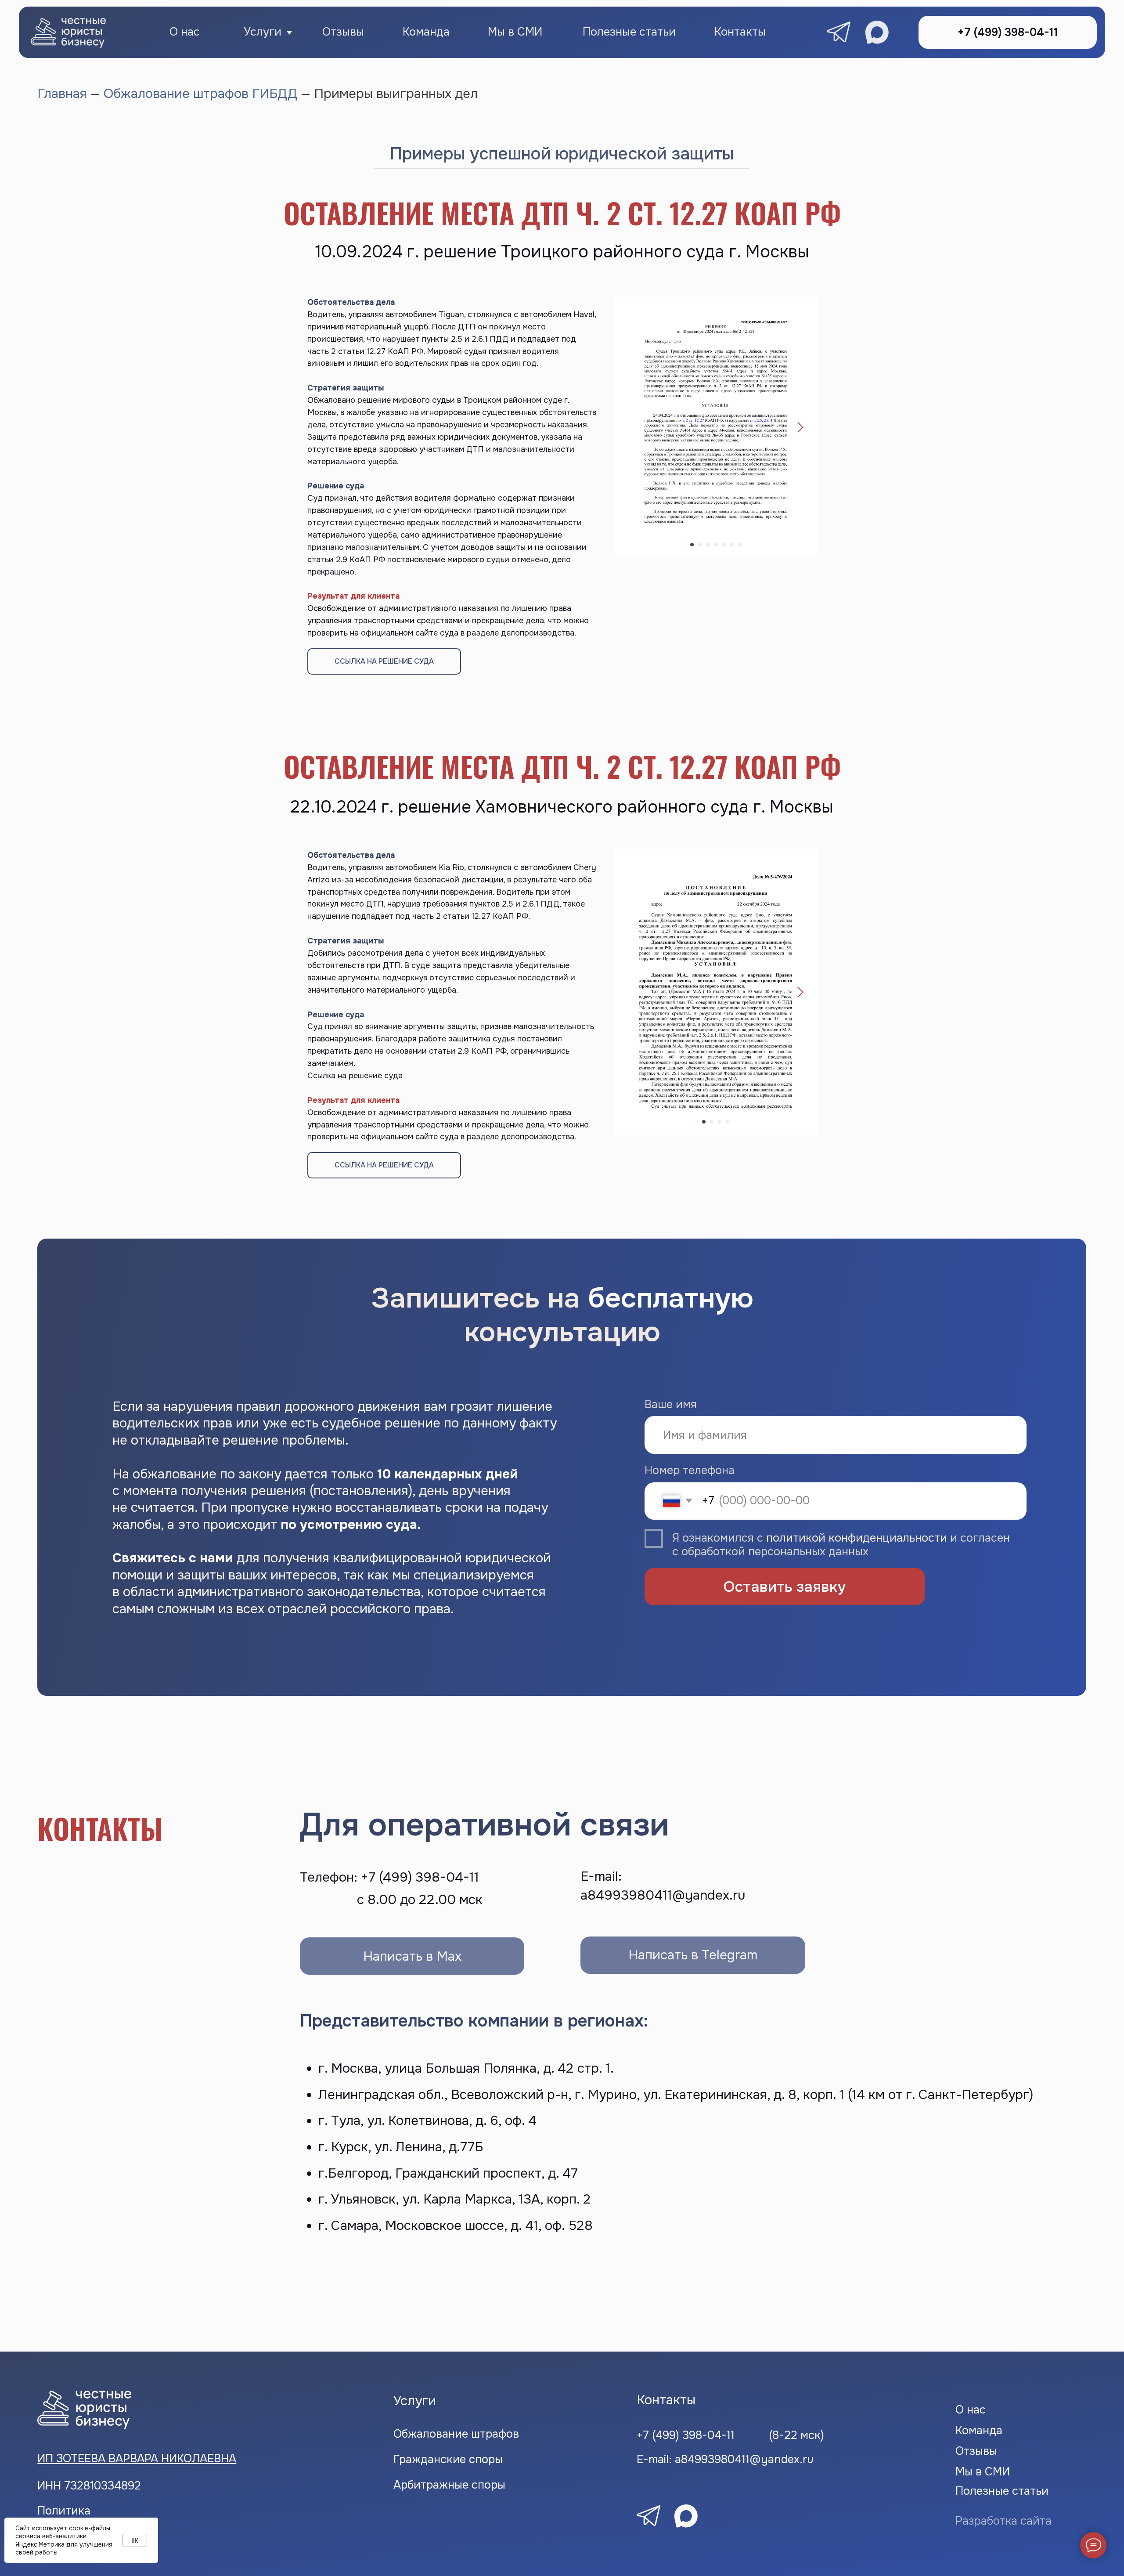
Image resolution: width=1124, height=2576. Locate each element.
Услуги (263, 32)
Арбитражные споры (449, 2485)
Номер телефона (690, 1470)
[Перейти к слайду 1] (692, 545)
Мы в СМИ (515, 32)
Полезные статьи (629, 32)
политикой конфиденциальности (857, 1538)
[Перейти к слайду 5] (724, 545)
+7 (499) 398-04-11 (686, 2435)
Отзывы (343, 32)
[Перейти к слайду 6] (731, 545)
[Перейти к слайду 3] (708, 545)
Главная (64, 94)
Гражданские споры (448, 2459)
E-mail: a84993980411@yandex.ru (725, 2459)
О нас (185, 32)
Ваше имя (671, 1404)
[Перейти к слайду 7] (739, 545)
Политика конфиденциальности (97, 2517)
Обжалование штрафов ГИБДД (200, 94)
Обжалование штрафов (456, 2434)
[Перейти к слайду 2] (700, 545)
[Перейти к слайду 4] (716, 545)
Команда (426, 32)
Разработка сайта (1003, 2521)
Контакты (740, 32)
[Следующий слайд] (800, 427)
